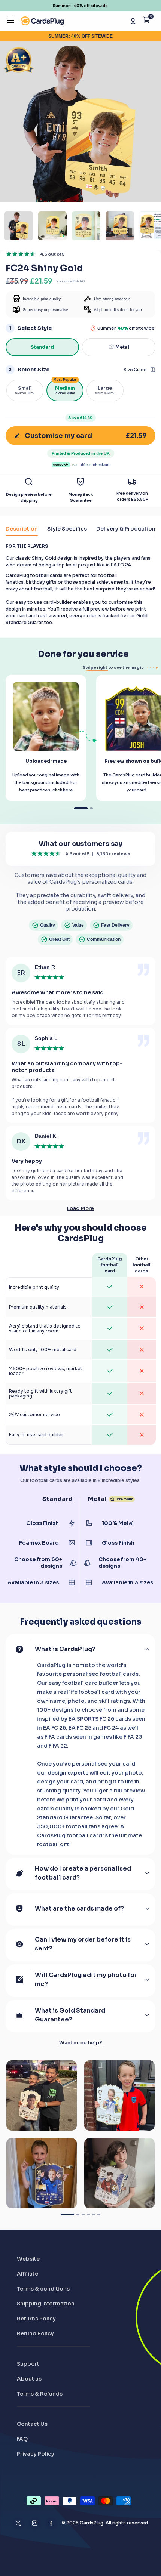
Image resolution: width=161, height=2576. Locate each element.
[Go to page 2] (91, 808)
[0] (147, 21)
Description (22, 529)
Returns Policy (36, 2319)
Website (28, 2259)
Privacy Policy (36, 2454)
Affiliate (28, 2274)
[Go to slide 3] (83, 2214)
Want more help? (81, 2043)
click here (63, 790)
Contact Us (32, 2424)
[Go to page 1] (81, 808)
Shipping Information (46, 2304)
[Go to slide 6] (99, 2214)
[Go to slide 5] (94, 2214)
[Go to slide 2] (78, 2214)
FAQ (22, 2439)
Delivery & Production (126, 529)
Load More (80, 1208)
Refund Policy (35, 2333)
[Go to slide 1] (67, 2214)
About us (29, 2379)
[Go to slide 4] (88, 2214)
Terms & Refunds (40, 2394)
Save (80, 418)
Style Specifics (67, 529)
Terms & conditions (43, 2289)
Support (28, 2364)
